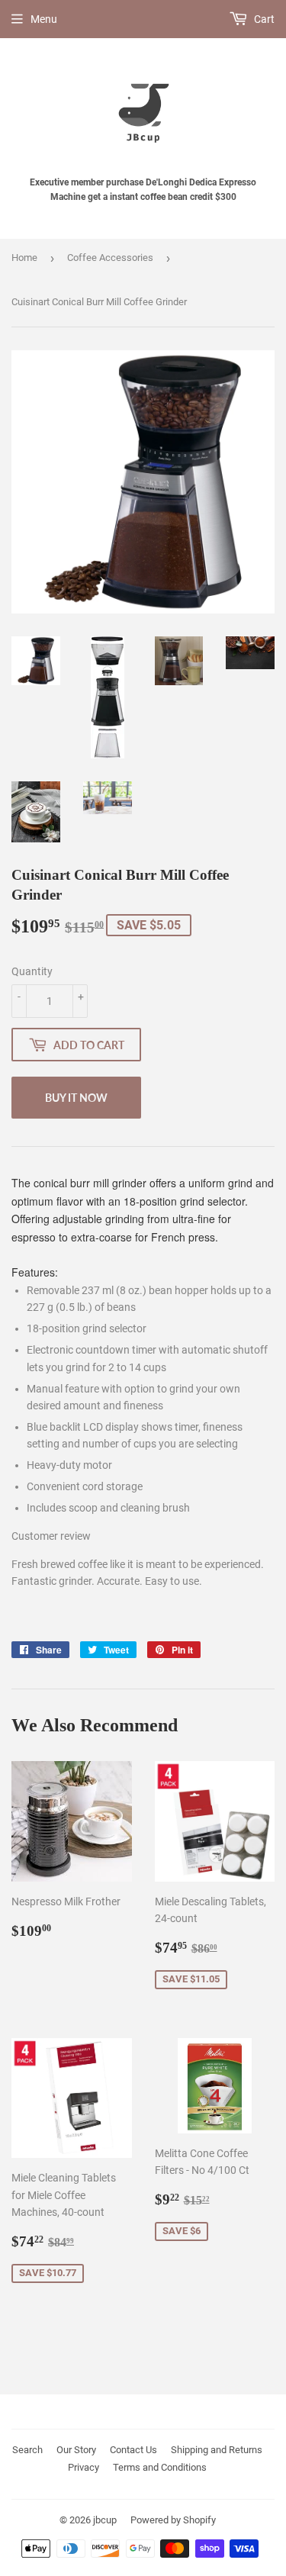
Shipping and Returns (217, 2450)
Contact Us (133, 2450)
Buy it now (76, 1098)
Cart (263, 19)
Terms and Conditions (160, 2467)
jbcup (105, 2520)
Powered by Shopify (173, 2520)
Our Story (76, 2450)
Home (24, 258)
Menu (44, 19)
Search (27, 2450)
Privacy (84, 2467)
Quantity (32, 971)
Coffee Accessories (110, 258)
